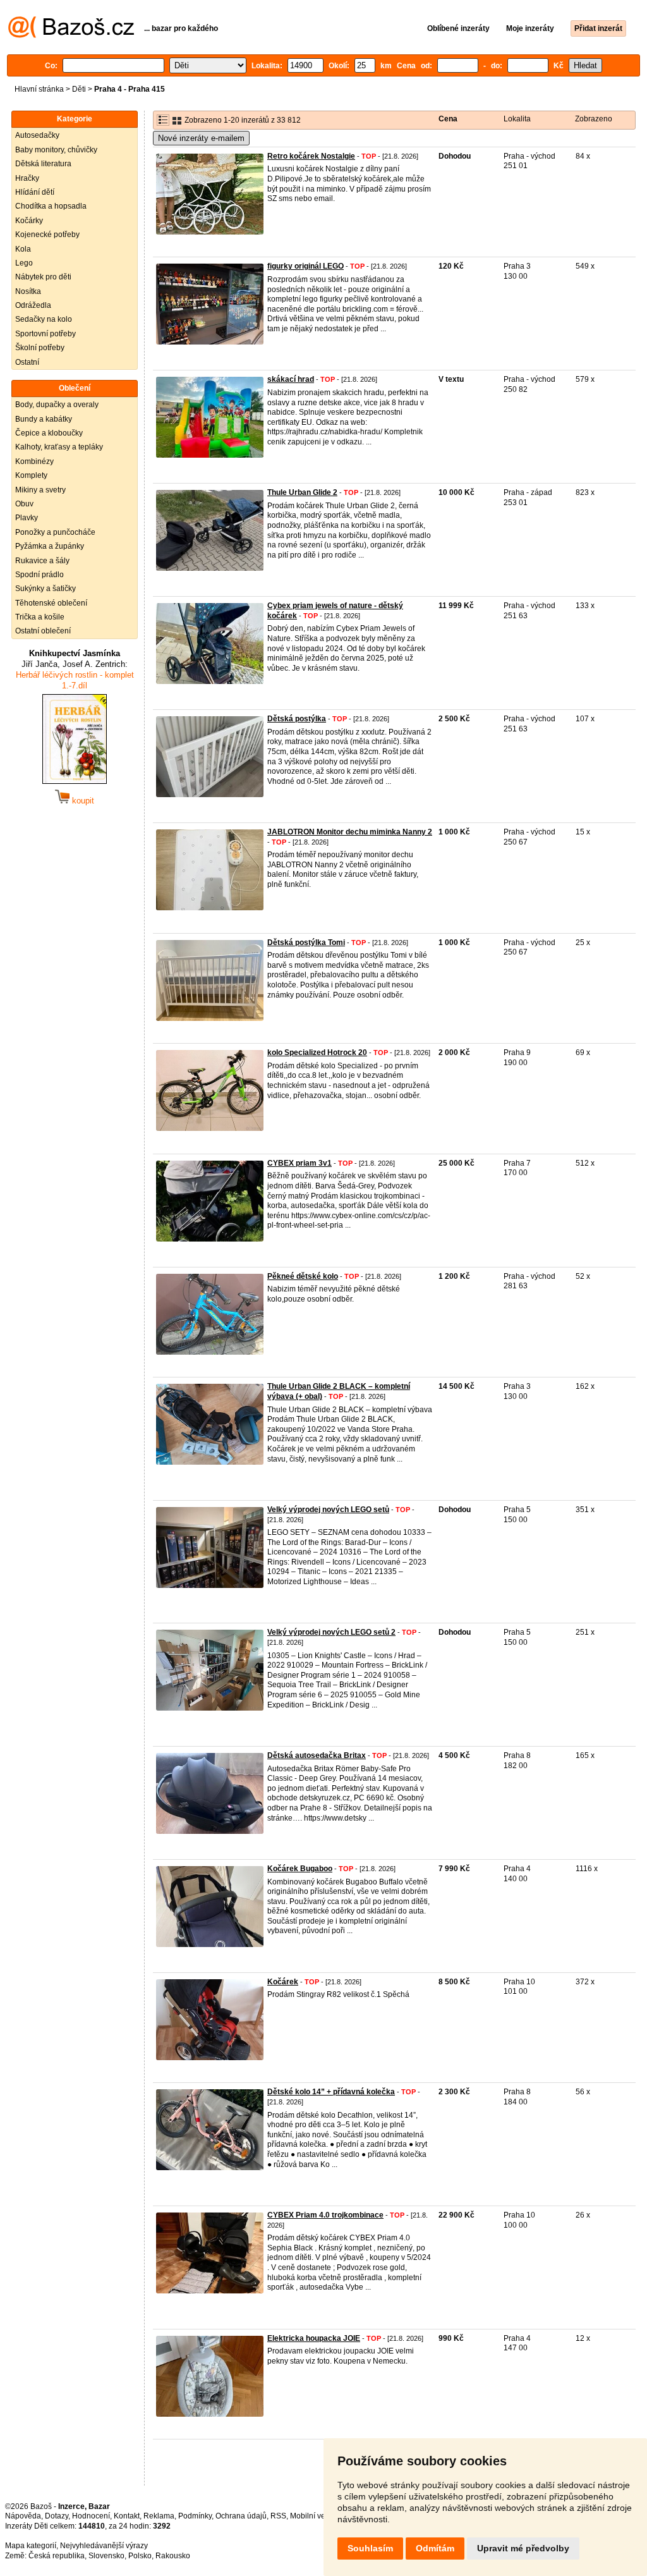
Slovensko (106, 2556)
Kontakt (127, 2516)
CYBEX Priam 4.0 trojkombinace (325, 2215)
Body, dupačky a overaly (57, 405)
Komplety (31, 475)
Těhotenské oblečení (51, 603)
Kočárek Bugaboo (300, 1869)
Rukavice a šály (42, 561)
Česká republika (57, 2556)
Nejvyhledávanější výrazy (104, 2546)
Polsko (140, 2556)
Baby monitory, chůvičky (56, 150)
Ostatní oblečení (43, 631)
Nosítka (28, 291)
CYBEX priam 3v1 (299, 1163)
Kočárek (283, 1982)
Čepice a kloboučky (49, 433)
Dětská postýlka (297, 719)
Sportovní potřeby (45, 334)
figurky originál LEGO (305, 266)
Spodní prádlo (39, 575)
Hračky (27, 178)
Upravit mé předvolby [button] (523, 2548)
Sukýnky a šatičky (45, 589)
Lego (24, 263)
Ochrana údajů (241, 2516)
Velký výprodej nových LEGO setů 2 (331, 1632)
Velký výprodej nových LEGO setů (328, 1510)
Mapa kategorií (31, 2546)
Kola (23, 249)
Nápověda (23, 2516)
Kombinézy (34, 461)
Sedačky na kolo (44, 319)
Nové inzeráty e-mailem (201, 138)
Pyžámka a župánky (50, 546)
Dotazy (57, 2516)
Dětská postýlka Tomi (306, 943)
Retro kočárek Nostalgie (311, 156)
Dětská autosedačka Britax (317, 1755)
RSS (278, 2516)
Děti (79, 89)
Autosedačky (37, 135)
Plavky (27, 518)
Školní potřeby (40, 348)
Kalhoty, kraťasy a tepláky (59, 447)
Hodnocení (91, 2516)
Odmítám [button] (435, 2548)
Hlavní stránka (39, 89)
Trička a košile (40, 617)
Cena (448, 119)
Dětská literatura (43, 164)
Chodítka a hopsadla (51, 206)
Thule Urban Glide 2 (302, 492)
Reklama (159, 2516)
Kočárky (29, 221)
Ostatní (27, 362)
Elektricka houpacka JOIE (314, 2338)
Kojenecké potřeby (47, 235)
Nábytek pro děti (43, 277)
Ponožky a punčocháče (55, 532)
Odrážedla (33, 305)
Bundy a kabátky (44, 419)
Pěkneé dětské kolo (303, 1276)
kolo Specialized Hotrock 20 (317, 1053)
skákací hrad (291, 379)
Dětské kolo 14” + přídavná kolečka (331, 2092)
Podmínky (195, 2516)
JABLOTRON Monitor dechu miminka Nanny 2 (350, 832)
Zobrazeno (594, 119)
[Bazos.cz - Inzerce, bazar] (71, 35)
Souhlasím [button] (370, 2548)
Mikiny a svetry (40, 490)
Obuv (24, 504)
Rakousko (173, 2556)
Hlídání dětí (35, 192)
